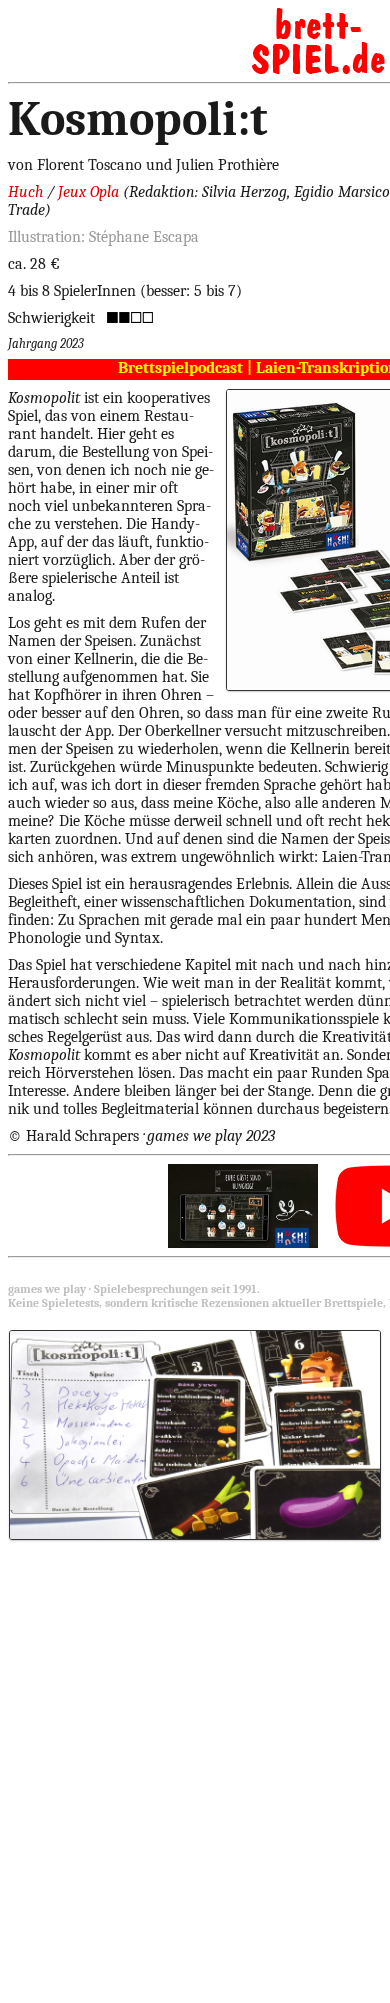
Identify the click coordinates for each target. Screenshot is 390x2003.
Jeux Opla (88, 192)
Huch (25, 192)
